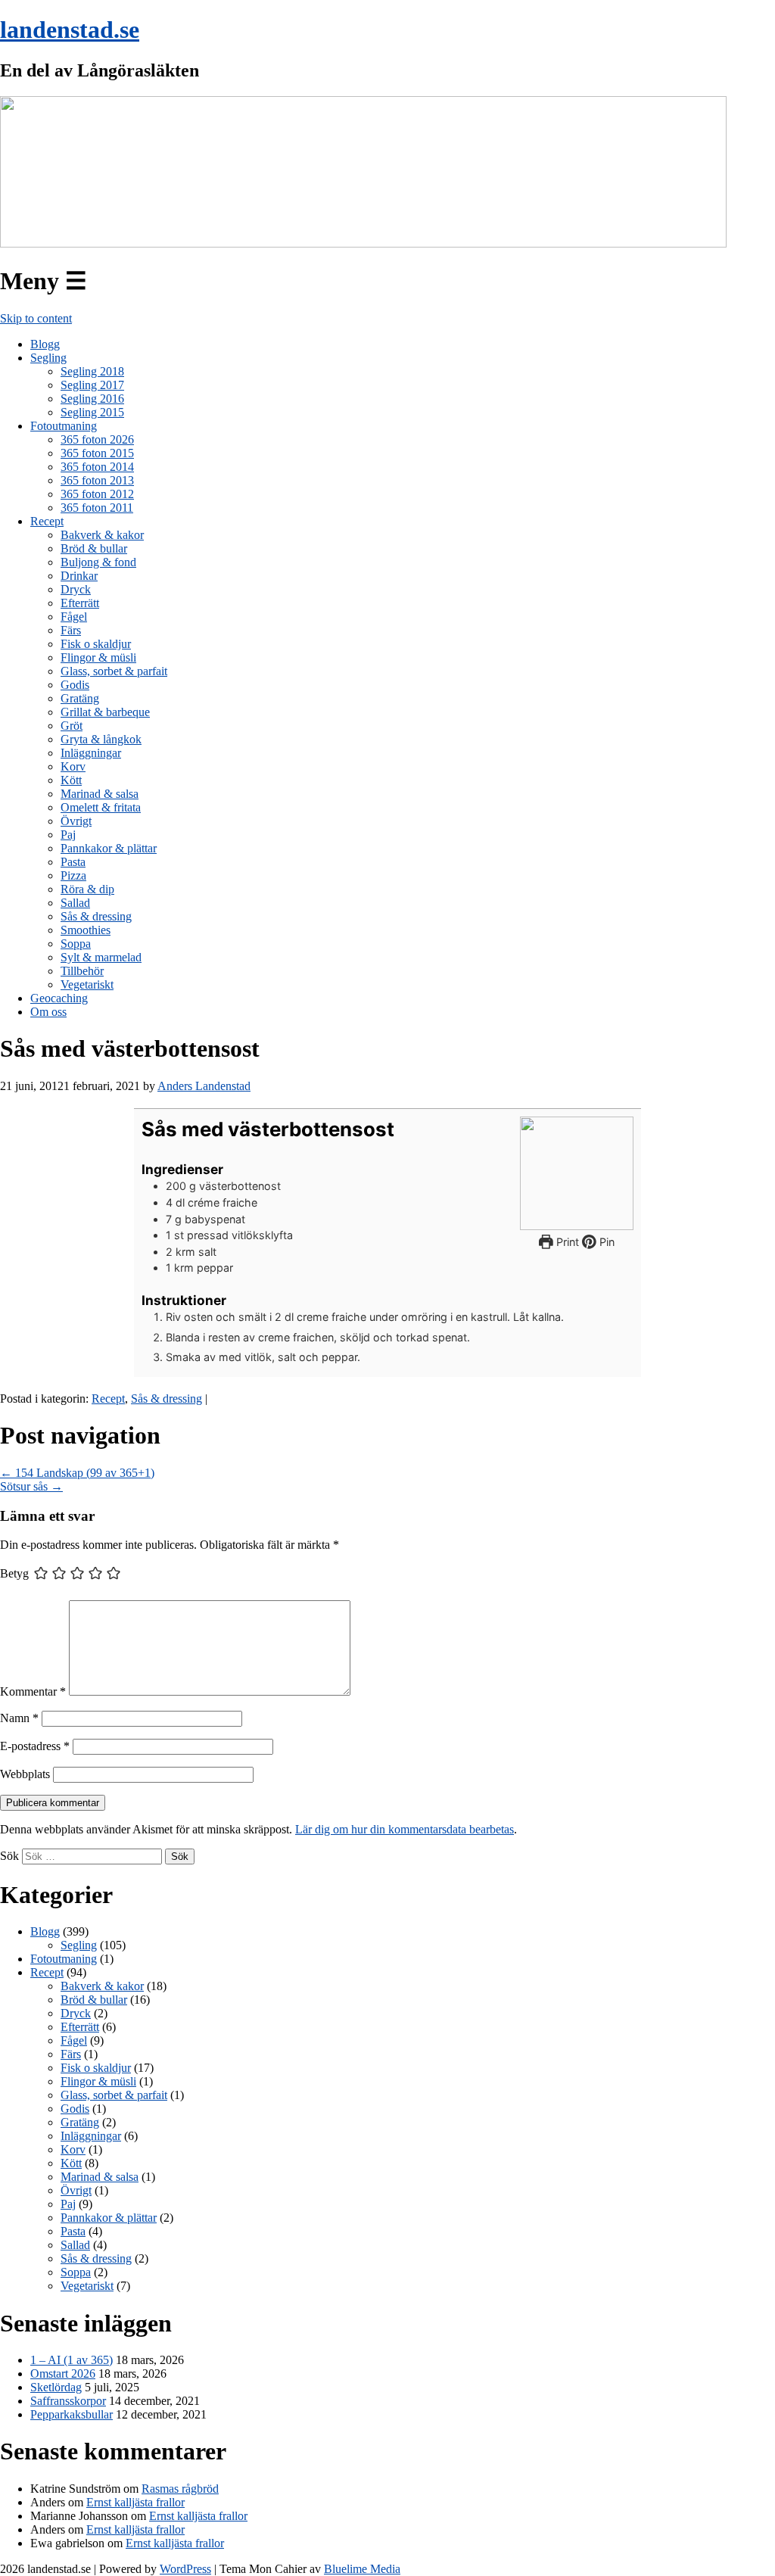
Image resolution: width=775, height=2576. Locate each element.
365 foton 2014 (97, 467)
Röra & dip (87, 889)
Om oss (48, 1012)
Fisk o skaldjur (96, 644)
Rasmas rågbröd (180, 2489)
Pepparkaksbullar (72, 2414)
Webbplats (25, 1774)
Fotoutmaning (64, 426)
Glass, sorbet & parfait (114, 671)
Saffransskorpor (68, 2401)
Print (566, 1242)
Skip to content (36, 318)
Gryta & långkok (101, 739)
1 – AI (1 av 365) (72, 2360)
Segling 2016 (92, 399)
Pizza (73, 875)
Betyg (14, 1573)
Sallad (75, 903)
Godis (75, 685)
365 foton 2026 (97, 439)
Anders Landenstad (204, 1086)
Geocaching (59, 998)
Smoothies (86, 930)
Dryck (76, 589)
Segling (48, 358)
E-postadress (35, 1746)
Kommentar (33, 1691)
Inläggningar (91, 753)
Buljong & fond (98, 562)
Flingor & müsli (98, 657)
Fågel (74, 617)
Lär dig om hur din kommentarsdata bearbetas (405, 1829)
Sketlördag (56, 2387)
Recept (47, 521)
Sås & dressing (96, 916)
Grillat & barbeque (105, 712)
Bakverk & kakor (102, 535)
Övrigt (76, 821)
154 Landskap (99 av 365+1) (77, 1473)
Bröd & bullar (94, 548)
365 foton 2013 (97, 480)
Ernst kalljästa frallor (135, 2502)
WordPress (185, 2569)
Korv (73, 766)
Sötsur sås (31, 1486)
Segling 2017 (92, 385)
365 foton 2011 (97, 508)
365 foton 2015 (97, 453)
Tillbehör (82, 971)
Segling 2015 (92, 412)
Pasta (73, 862)
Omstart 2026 (63, 2374)
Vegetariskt (87, 984)
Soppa (76, 944)
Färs (71, 630)
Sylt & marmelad (101, 957)
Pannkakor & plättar (109, 848)
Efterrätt (80, 603)
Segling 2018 (92, 371)
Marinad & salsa (100, 794)
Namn (19, 1718)
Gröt (72, 726)
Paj (68, 835)
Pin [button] (605, 1242)
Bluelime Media (362, 2569)
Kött (71, 780)
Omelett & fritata (101, 807)
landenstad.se (70, 30)
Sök (9, 1856)
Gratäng (80, 698)
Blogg (45, 344)
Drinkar (79, 576)
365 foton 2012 (97, 494)
